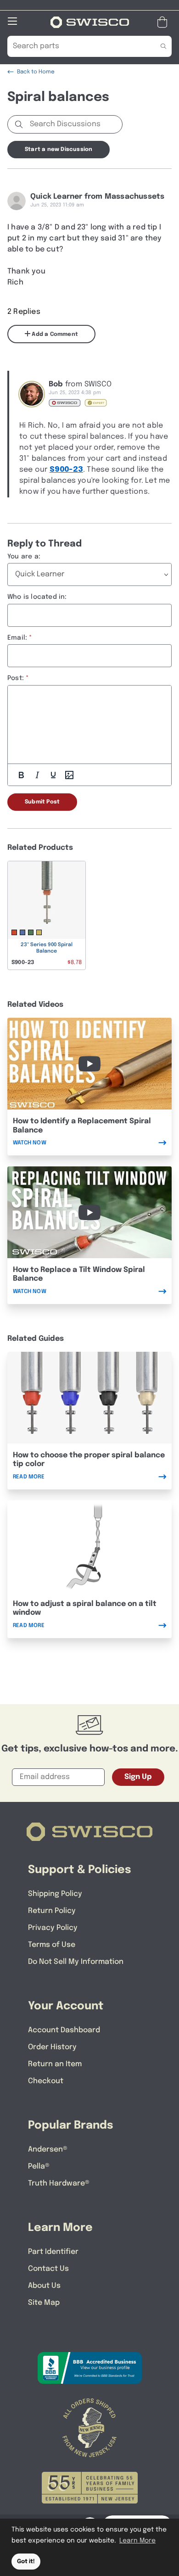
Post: (16, 678)
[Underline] (53, 775)
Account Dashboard (64, 2030)
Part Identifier (53, 2252)
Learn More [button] (137, 2541)
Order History (52, 2047)
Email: (17, 638)
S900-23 (66, 470)
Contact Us (48, 2269)
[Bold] (21, 775)
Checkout (46, 2081)
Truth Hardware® (59, 2183)
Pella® (39, 2166)
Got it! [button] (26, 2562)
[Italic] (37, 775)
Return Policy (52, 1911)
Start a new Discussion (59, 150)
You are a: (24, 557)
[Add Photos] (69, 775)
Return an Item (55, 2064)
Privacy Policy (53, 1928)
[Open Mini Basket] (164, 22)
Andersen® (48, 2149)
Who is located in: (37, 597)
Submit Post (42, 802)
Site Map (44, 2303)
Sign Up (138, 1777)
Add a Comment (54, 335)
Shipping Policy (55, 1894)
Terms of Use (52, 1945)
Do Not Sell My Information (76, 1962)
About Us (44, 2286)
